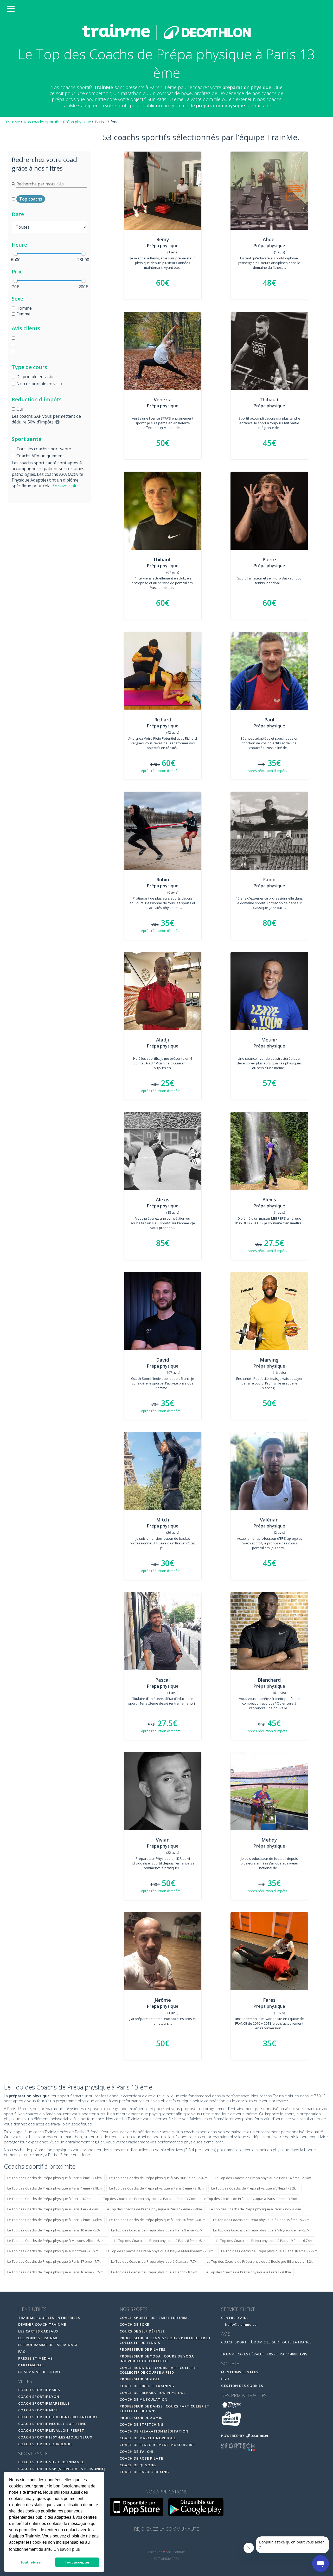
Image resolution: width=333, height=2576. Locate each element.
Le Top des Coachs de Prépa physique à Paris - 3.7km (49, 2199)
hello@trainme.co (240, 2324)
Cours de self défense (142, 2331)
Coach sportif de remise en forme (155, 2318)
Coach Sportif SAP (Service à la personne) (62, 2469)
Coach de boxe (134, 2324)
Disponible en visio (35, 377)
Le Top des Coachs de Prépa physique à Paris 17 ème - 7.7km (55, 2261)
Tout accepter (77, 2562)
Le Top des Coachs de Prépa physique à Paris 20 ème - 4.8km (157, 2220)
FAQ (22, 2352)
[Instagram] (178, 2542)
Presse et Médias (36, 2358)
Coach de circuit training (147, 2386)
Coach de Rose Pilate (141, 2458)
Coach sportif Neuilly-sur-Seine (52, 2424)
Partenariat (31, 2365)
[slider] (16, 254)
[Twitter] (167, 2542)
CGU (225, 2379)
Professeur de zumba (142, 2418)
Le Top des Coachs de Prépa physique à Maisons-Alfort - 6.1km (57, 2241)
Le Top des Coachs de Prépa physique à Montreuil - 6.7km (53, 2251)
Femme (23, 314)
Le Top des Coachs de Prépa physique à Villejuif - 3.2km (255, 2188)
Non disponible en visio (39, 384)
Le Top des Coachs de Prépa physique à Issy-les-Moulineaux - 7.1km (160, 2251)
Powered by (233, 2436)
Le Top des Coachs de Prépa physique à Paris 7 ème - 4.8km (55, 2220)
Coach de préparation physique (153, 2393)
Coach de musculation (144, 2399)
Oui (20, 409)
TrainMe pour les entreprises (50, 2318)
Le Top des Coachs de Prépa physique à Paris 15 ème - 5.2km (261, 2220)
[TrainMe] (166, 32)
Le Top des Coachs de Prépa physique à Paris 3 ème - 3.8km (250, 2199)
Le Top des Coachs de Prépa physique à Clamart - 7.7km (155, 2261)
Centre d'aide (235, 2318)
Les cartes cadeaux (38, 2331)
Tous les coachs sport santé (44, 449)
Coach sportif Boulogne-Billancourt (58, 2417)
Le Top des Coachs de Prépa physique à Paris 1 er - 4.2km (53, 2209)
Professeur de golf (140, 2379)
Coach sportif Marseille (44, 2403)
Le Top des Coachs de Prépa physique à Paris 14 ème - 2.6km (263, 2178)
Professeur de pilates (143, 2349)
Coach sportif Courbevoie (45, 2444)
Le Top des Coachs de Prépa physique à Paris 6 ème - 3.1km (156, 2188)
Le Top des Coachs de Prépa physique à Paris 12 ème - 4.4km (154, 2209)
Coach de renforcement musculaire (157, 2445)
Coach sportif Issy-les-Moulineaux (55, 2437)
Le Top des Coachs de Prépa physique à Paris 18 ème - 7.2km (269, 2251)
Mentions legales (240, 2372)
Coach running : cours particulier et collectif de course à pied (159, 2370)
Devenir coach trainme (42, 2324)
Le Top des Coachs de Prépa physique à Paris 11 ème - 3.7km (147, 2199)
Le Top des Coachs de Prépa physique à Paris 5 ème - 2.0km (55, 2178)
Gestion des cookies (242, 2386)
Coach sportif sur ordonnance (51, 2462)
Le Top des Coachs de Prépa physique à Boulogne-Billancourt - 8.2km (261, 2261)
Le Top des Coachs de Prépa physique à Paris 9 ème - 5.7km (158, 2230)
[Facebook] (156, 2542)
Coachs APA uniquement (40, 456)
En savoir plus (66, 486)
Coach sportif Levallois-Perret (51, 2430)
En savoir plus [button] (67, 2549)
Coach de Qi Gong (138, 2465)
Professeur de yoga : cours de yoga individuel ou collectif (157, 2359)
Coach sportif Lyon (39, 2397)
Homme (24, 308)
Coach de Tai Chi (137, 2452)
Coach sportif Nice (38, 2410)
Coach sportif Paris (39, 2390)
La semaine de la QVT (40, 2372)
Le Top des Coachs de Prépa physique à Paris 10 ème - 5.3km (55, 2230)
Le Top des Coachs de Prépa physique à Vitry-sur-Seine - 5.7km (263, 2230)
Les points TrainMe (38, 2338)
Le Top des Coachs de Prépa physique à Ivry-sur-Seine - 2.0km (158, 2178)
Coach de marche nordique (148, 2438)
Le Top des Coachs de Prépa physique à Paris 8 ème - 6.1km (161, 2241)
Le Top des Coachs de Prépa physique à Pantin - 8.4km (154, 2272)
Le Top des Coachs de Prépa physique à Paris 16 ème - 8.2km (55, 2272)
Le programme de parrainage (48, 2345)
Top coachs (31, 199)
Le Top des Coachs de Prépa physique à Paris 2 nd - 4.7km (255, 2209)
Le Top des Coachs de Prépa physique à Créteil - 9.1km (248, 2272)
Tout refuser (31, 2562)
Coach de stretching (142, 2424)
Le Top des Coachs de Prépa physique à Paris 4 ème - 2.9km (55, 2188)
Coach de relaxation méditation (154, 2431)
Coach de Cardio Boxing (144, 2472)
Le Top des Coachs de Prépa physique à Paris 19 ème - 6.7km (264, 2241)
